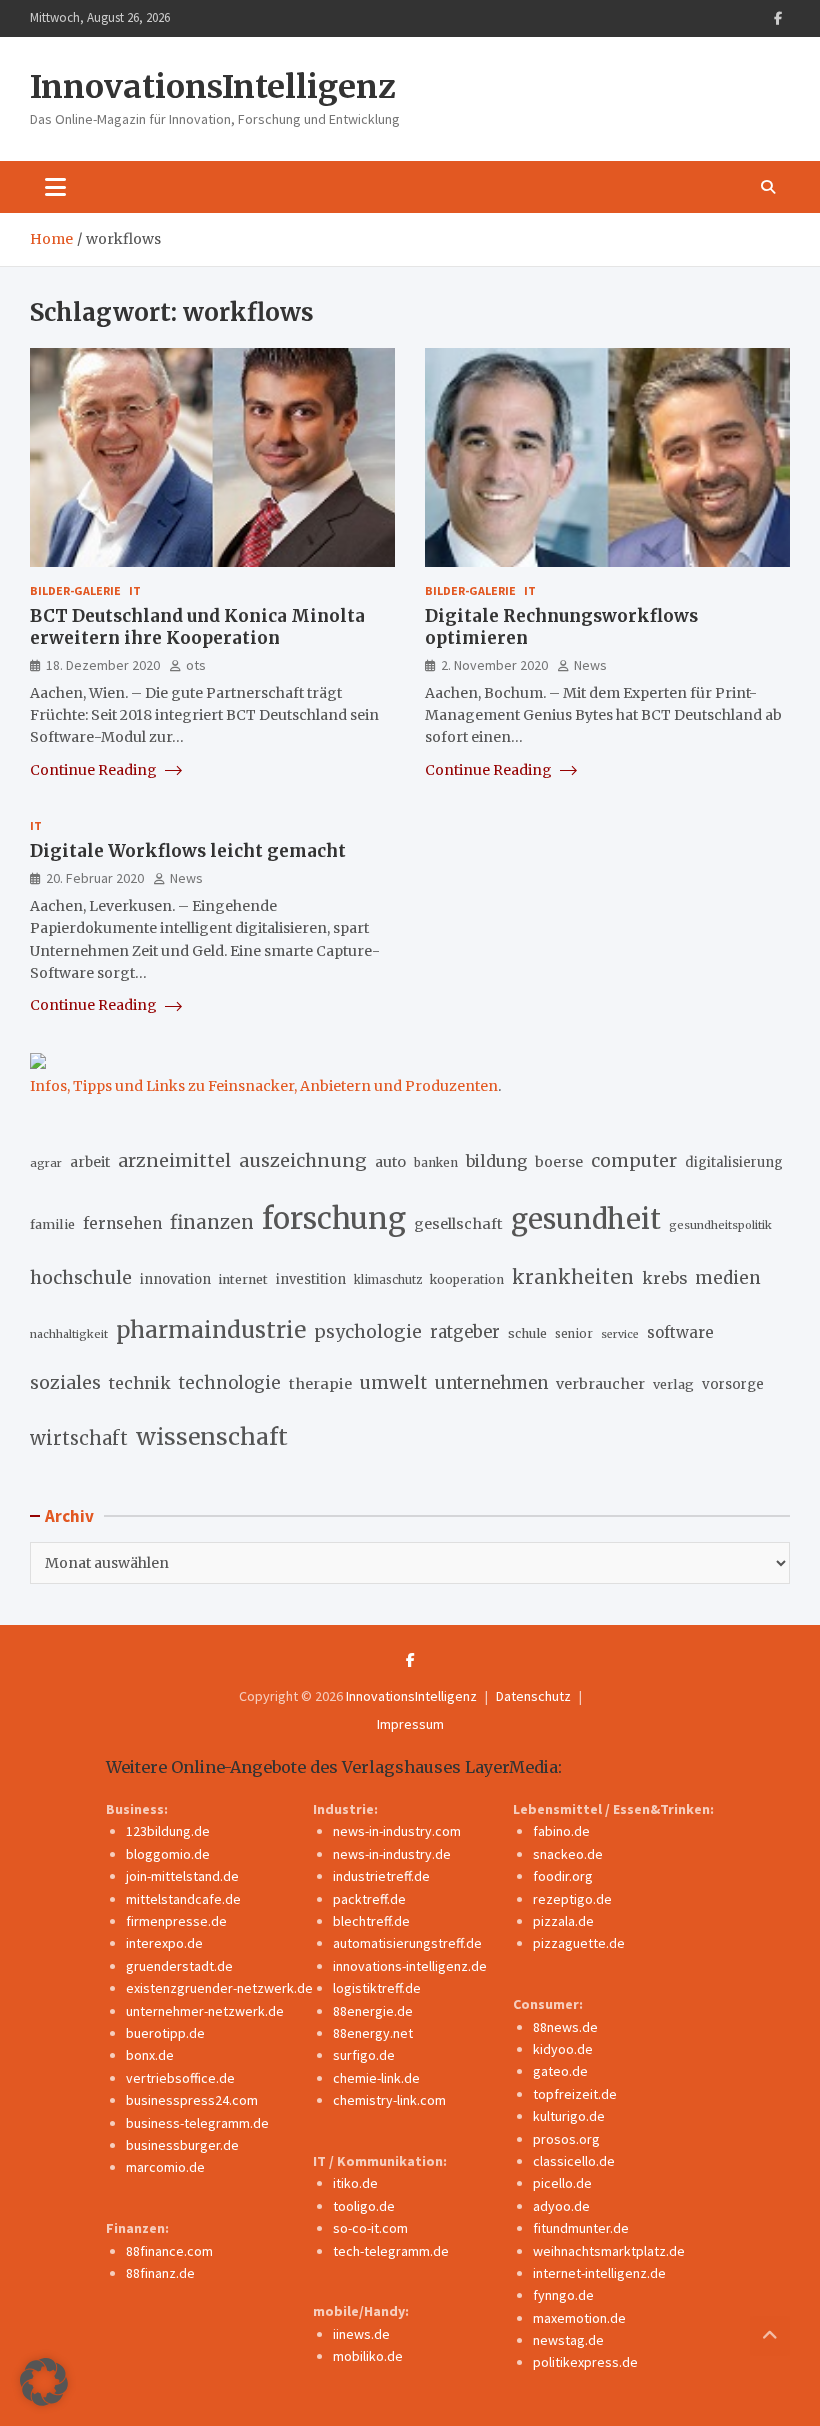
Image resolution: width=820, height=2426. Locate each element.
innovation (175, 1279)
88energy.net (373, 2033)
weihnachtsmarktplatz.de (609, 2251)
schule (527, 1333)
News (590, 665)
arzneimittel (174, 1160)
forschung (334, 1218)
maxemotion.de (579, 2318)
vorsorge (733, 1384)
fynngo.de (563, 2295)
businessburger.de (182, 2145)
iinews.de (361, 2334)
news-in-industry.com (397, 1831)
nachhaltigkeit (69, 1334)
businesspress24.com (192, 2100)
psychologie (368, 1332)
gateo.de (560, 2071)
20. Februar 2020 (95, 878)
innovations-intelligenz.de (410, 1966)
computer (634, 1161)
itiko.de (355, 2183)
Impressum (410, 1724)
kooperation (467, 1279)
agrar (46, 1163)
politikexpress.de (585, 2362)
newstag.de (568, 2340)
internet (243, 1279)
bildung (496, 1161)
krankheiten (573, 1277)
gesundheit (586, 1219)
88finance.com (169, 2251)
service (620, 1334)
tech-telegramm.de (391, 2251)
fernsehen (122, 1223)
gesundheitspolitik (720, 1225)
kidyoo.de (563, 2049)
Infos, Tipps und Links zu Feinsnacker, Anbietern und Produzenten (264, 1086)
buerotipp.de (165, 2033)
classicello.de (574, 2161)
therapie (320, 1384)
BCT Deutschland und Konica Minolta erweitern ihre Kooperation (197, 627)
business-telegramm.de (197, 2123)
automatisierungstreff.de (407, 1943)
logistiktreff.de (377, 1988)
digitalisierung (734, 1162)
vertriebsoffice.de (180, 2078)
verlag (673, 1384)
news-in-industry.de (392, 1854)
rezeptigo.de (572, 1899)
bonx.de (150, 2055)
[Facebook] (778, 18)
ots (196, 665)
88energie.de (373, 2011)
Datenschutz (533, 1696)
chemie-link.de (376, 2078)
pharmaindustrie (211, 1330)
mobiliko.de (368, 2356)
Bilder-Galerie (75, 590)
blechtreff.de (371, 1921)
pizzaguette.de (579, 1943)
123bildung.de (168, 1831)
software (680, 1332)
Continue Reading (95, 770)
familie (52, 1224)
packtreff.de (369, 1899)
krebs (664, 1278)
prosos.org (566, 2139)
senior (574, 1334)
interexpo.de (164, 1943)
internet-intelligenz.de (599, 2273)
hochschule (81, 1277)
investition (311, 1279)
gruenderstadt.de (179, 1966)
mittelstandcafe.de (183, 1899)
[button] (44, 2382)
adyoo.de (561, 2206)
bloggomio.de (168, 1854)
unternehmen (491, 1383)
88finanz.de (160, 2273)
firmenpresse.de (176, 1921)
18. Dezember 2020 (103, 665)
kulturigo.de (569, 2116)
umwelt (393, 1383)
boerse (559, 1162)
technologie (230, 1383)
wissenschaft (212, 1436)
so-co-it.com (370, 2228)
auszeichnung (303, 1160)
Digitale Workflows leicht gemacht (188, 851)
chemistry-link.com (389, 2100)
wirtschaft (79, 1438)
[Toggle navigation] (55, 187)
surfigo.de (364, 2055)
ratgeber (465, 1332)
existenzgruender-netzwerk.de (219, 1988)
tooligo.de (364, 2206)
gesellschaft (458, 1224)
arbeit (90, 1162)
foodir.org (563, 1876)
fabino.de (561, 1831)
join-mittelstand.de (182, 1876)
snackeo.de (568, 1854)
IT (135, 590)
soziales (65, 1382)
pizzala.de (563, 1921)
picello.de (562, 2183)
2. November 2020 (494, 665)
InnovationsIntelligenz (213, 87)
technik (140, 1383)
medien (728, 1278)
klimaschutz (388, 1280)
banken (436, 1162)
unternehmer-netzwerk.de (205, 2011)
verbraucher (600, 1384)
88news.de (565, 2027)
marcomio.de (165, 2167)
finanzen (212, 1222)
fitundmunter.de (581, 2228)
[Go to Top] (770, 2336)
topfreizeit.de (575, 2094)
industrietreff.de (381, 1876)
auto (390, 1162)
